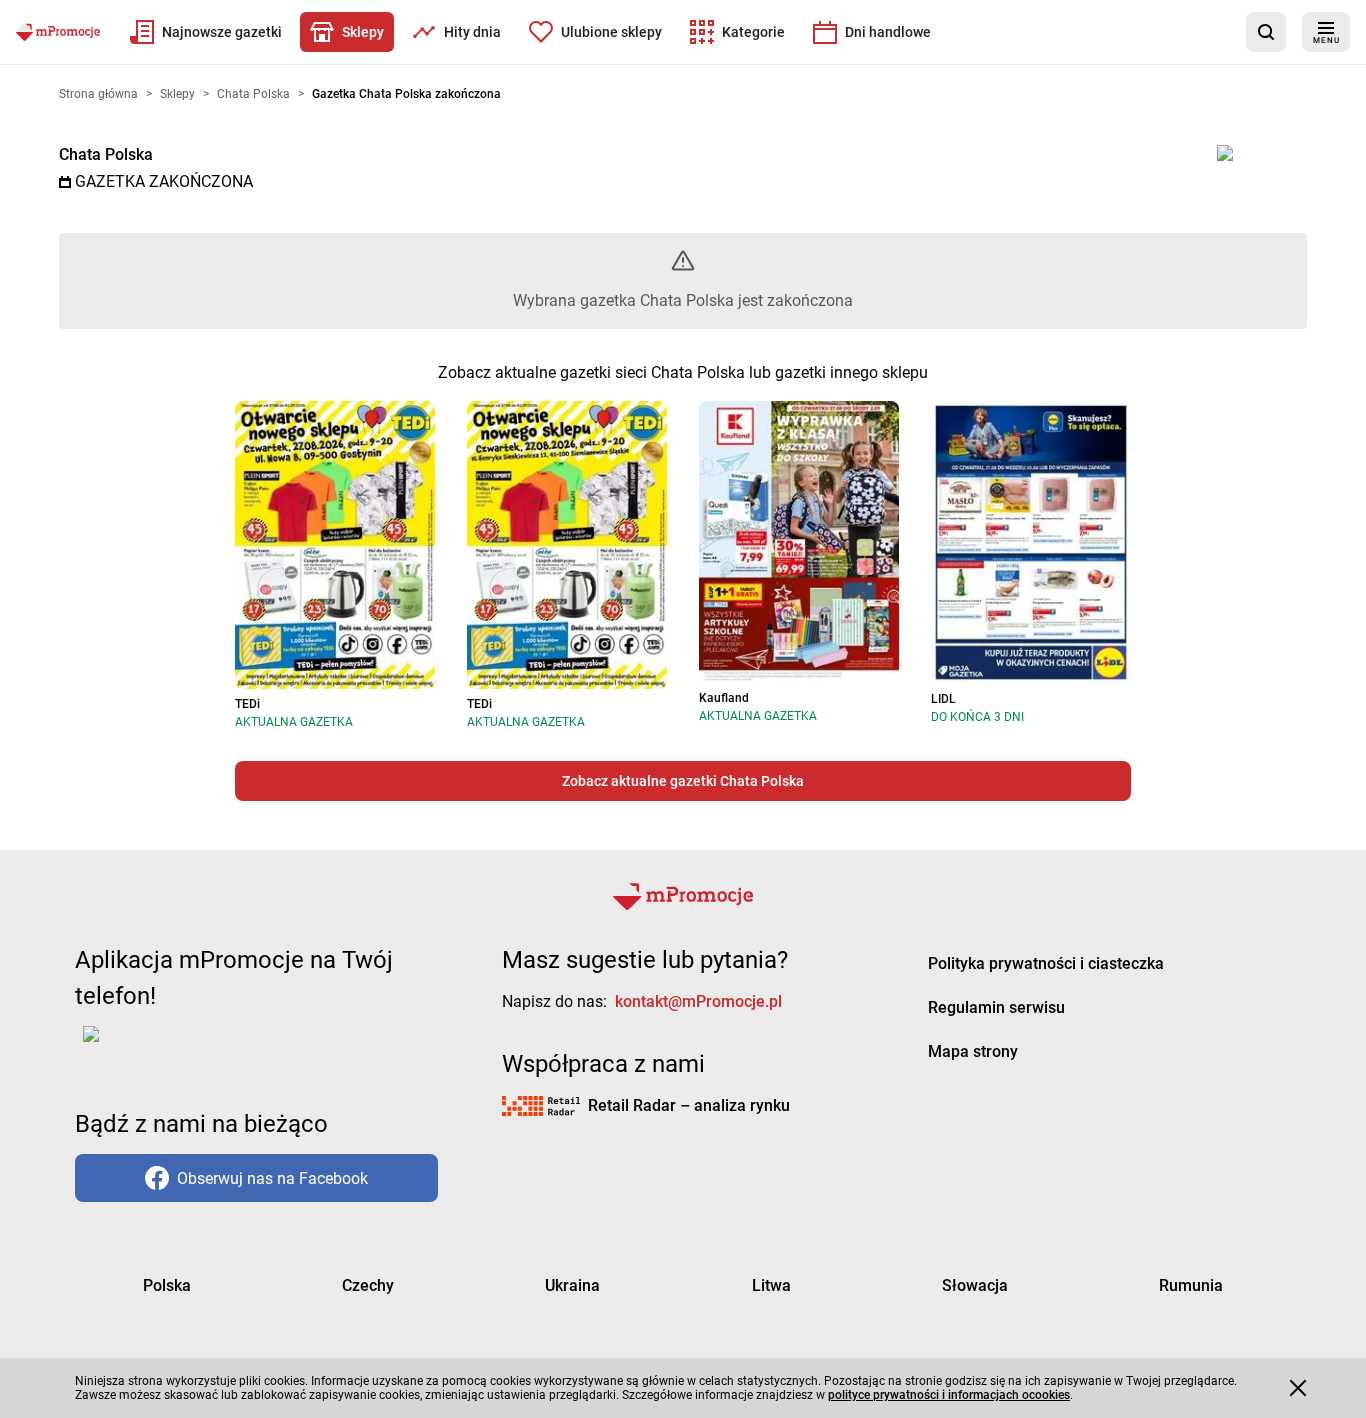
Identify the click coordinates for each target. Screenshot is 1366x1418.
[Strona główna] (58, 32)
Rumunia (1191, 1285)
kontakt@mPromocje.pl (698, 1001)
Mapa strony (973, 1051)
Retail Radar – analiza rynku (689, 1105)
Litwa (771, 1285)
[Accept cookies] (1298, 1388)
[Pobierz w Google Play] (153, 1046)
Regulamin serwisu (996, 1007)
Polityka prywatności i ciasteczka (1046, 963)
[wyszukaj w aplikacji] (1266, 32)
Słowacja (975, 1285)
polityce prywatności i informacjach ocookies (949, 1395)
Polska (167, 1285)
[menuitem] (206, 32)
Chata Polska (106, 154)
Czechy (368, 1285)
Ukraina (572, 1285)
